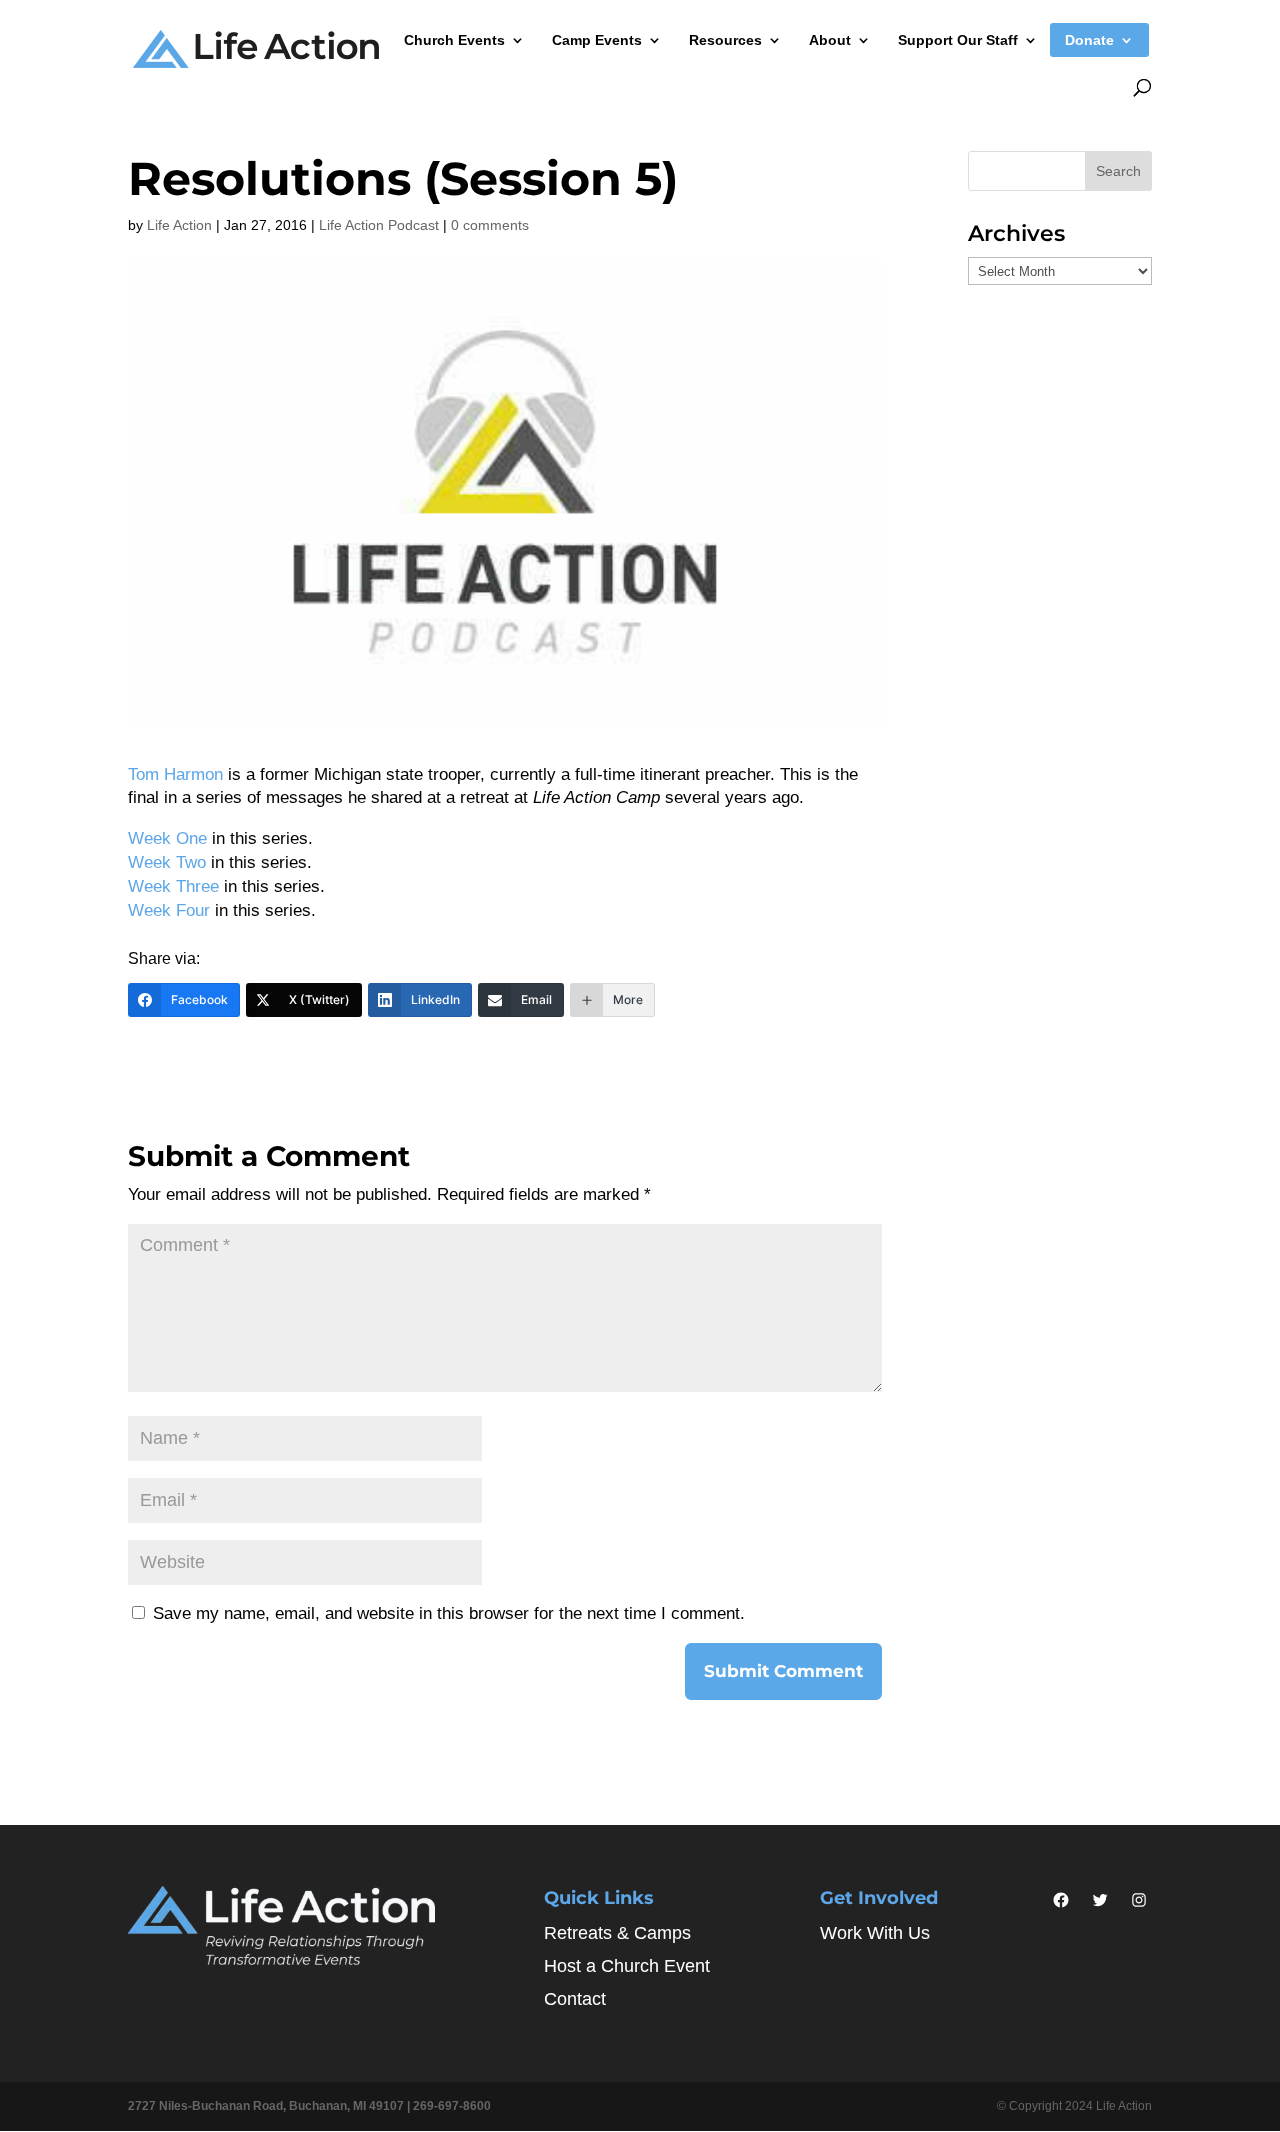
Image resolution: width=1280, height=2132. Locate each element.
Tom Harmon (175, 774)
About (830, 40)
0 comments (490, 225)
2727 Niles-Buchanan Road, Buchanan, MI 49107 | (270, 2106)
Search (1118, 171)
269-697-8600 (452, 2106)
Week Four (169, 910)
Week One (167, 838)
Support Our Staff (958, 40)
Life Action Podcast (379, 225)
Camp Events (597, 40)
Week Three (173, 886)
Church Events (454, 40)
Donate (1089, 40)
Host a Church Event (627, 1966)
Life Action (179, 225)
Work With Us (875, 1933)
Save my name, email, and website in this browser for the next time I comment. (449, 1613)
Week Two (167, 862)
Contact (575, 1999)
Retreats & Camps (617, 1933)
